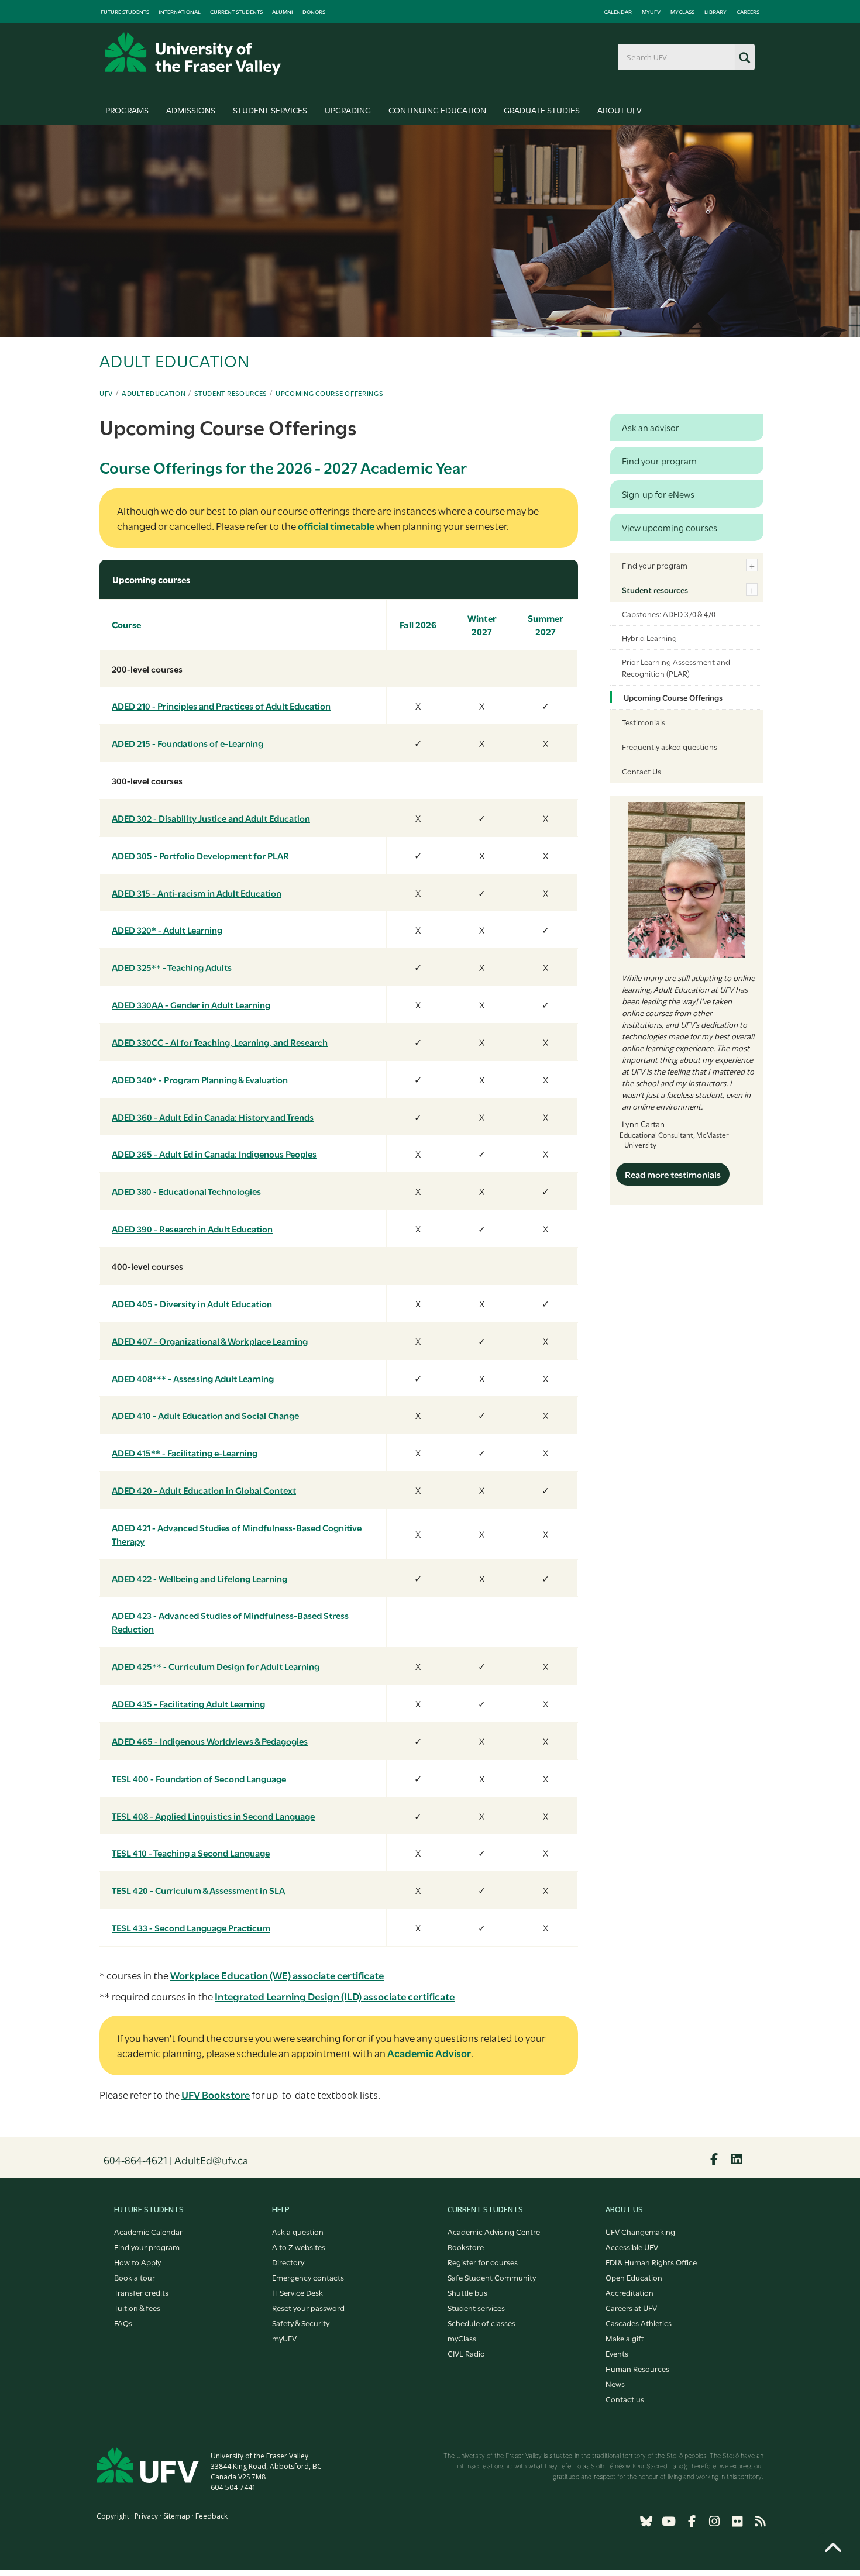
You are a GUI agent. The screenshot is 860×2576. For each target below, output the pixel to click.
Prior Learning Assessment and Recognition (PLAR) (676, 667)
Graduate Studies (542, 110)
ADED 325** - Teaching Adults (172, 967)
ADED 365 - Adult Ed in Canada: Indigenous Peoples (214, 1153)
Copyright (113, 2516)
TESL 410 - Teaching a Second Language (191, 1852)
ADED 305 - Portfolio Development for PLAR (200, 855)
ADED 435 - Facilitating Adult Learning (188, 1703)
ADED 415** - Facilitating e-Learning (185, 1452)
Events (617, 2353)
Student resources (231, 393)
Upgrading (348, 110)
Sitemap (177, 2516)
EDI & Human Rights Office (651, 2262)
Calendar (618, 12)
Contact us (625, 2399)
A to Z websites (299, 2247)
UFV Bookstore (216, 2094)
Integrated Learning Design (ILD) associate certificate (335, 1996)
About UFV (620, 110)
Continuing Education (437, 110)
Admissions (191, 110)
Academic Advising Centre (494, 2231)
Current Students (236, 12)
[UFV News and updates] (760, 2521)
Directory (288, 2262)
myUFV (651, 12)
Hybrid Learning (649, 638)
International (180, 12)
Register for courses (483, 2262)
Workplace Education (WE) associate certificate (277, 1975)
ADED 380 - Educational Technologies (186, 1191)
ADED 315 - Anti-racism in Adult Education (197, 893)
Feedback (211, 2516)
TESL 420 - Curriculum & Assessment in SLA (198, 1890)
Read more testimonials (673, 1174)
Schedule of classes (481, 2323)
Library (715, 12)
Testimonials (644, 722)
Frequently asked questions (670, 746)
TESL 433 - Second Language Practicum (191, 1927)
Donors (314, 12)
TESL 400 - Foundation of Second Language (199, 1778)
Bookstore (466, 2247)
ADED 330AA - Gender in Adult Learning (191, 1004)
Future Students (125, 12)
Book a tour (135, 2277)
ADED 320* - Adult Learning (167, 929)
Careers (748, 12)
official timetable (336, 526)
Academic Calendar (148, 2231)
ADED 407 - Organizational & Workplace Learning (210, 1341)
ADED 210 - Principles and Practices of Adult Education (221, 705)
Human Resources (637, 2368)
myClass (682, 12)
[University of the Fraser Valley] (193, 54)
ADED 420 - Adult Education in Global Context (204, 1490)
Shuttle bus (467, 2292)
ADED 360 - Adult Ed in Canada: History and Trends (213, 1117)
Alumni (283, 12)
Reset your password (308, 2308)
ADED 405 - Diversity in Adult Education (192, 1303)
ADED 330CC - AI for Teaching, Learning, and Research (220, 1042)
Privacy (146, 2516)
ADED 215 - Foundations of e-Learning (188, 743)
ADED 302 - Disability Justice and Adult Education (211, 818)
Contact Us (641, 771)
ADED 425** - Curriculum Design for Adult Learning (216, 1666)
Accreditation (629, 2292)
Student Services (270, 110)
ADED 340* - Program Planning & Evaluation (200, 1079)
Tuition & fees (137, 2308)
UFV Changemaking (640, 2231)
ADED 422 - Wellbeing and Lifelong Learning (199, 1578)
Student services (476, 2308)
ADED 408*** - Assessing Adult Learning (193, 1378)
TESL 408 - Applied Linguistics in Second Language (213, 1816)
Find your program (655, 565)
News (615, 2384)
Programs (127, 110)
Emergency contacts (308, 2277)
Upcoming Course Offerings (329, 393)
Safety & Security (301, 2323)
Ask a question (298, 2231)
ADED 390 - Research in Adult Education (192, 1228)
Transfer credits (141, 2292)
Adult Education (154, 393)
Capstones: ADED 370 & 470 (669, 614)
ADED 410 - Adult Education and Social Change (205, 1415)
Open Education (634, 2277)
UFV (106, 393)
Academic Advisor (429, 2053)
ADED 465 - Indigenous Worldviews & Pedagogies (210, 1741)
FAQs (123, 2323)
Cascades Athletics (639, 2323)
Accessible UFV (632, 2247)
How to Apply (137, 2262)
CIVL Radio (466, 2353)
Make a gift (625, 2338)
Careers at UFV (631, 2308)
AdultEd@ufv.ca (211, 2160)
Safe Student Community (492, 2277)
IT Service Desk (297, 2292)
